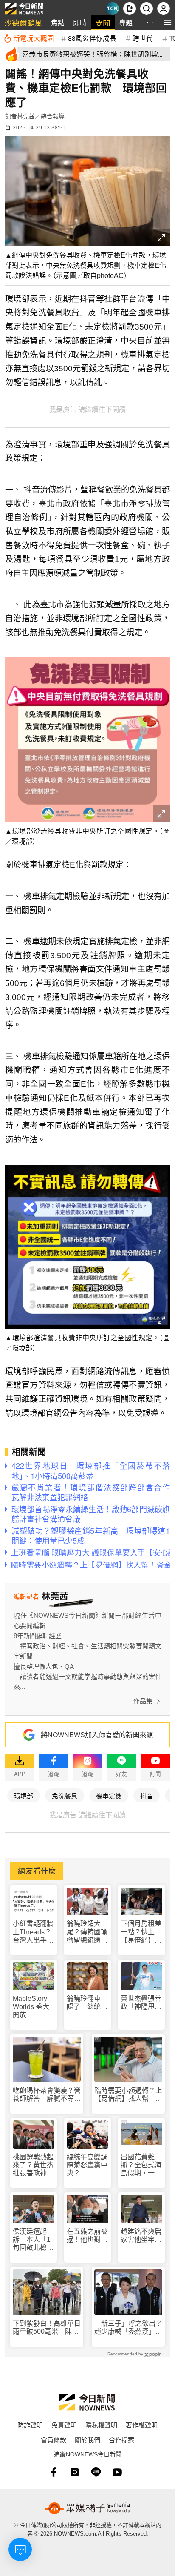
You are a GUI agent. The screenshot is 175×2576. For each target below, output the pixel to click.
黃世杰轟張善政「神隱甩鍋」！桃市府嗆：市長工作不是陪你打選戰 (141, 2003)
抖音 (147, 1795)
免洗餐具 (65, 1795)
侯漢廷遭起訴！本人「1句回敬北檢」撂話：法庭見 (33, 2240)
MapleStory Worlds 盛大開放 (31, 2007)
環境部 (24, 1795)
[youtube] (117, 2472)
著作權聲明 (142, 2425)
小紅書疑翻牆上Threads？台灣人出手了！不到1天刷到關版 (33, 1932)
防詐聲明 (30, 2425)
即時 (80, 22)
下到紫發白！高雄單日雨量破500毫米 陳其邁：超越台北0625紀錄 (47, 2328)
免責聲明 (64, 2425)
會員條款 (54, 2440)
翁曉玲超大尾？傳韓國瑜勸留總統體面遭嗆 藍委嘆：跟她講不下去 (87, 1932)
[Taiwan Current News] (113, 9)
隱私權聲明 (101, 2425)
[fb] (54, 2472)
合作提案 (121, 2440)
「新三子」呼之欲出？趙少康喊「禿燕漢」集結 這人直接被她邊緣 (128, 2328)
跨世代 (143, 38)
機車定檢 (109, 1795)
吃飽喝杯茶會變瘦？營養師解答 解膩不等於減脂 (47, 2095)
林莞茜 (26, 116)
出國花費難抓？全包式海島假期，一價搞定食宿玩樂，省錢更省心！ (141, 2165)
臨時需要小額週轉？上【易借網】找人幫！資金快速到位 (128, 2095)
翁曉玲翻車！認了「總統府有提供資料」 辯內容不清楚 (87, 2003)
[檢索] (147, 9)
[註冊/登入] (164, 9)
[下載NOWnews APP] (130, 9)
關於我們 (87, 2440)
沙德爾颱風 (23, 22)
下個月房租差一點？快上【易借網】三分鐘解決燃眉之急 (141, 1932)
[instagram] (75, 2472)
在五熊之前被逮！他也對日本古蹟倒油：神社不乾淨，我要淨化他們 (87, 2236)
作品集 (143, 1701)
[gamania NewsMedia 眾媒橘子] (87, 2508)
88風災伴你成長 (92, 38)
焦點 (58, 22)
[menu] (168, 22)
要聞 (103, 22)
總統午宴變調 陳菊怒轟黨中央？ (87, 2165)
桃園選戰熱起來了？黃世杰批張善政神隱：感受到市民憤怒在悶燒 (33, 2165)
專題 (126, 22)
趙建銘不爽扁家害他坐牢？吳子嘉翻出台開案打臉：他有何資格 (141, 2236)
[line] (96, 2472)
